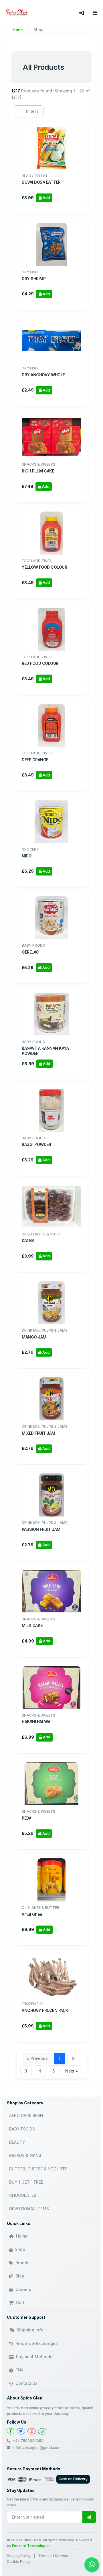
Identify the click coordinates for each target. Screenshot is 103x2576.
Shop (20, 2249)
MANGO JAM (34, 1337)
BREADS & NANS (25, 2155)
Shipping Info (30, 2330)
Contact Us (26, 2383)
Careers (23, 2289)
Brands (22, 2263)
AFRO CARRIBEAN (26, 2115)
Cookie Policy (19, 2562)
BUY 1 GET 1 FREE (26, 2182)
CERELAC (30, 952)
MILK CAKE (32, 1625)
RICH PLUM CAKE (38, 471)
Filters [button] (32, 111)
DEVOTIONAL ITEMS (29, 2209)
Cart (20, 2303)
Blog (20, 2276)
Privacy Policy (19, 2556)
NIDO (27, 856)
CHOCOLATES (23, 2195)
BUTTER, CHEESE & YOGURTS (38, 2169)
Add (46, 198)
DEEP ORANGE (35, 760)
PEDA (26, 1818)
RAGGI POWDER (36, 1144)
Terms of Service (53, 2556)
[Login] (82, 13)
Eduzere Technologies (31, 2546)
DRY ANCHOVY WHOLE (43, 375)
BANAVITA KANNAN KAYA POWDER (45, 1051)
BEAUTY (17, 2142)
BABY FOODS (22, 2129)
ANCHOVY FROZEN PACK (45, 2010)
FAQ (19, 2370)
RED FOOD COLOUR (40, 663)
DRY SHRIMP (34, 279)
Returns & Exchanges (37, 2343)
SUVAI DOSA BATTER (41, 182)
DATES (28, 1240)
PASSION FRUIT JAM (41, 1529)
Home (17, 30)
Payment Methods (34, 2357)
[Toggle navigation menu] (95, 13)
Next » (72, 2071)
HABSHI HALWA (36, 1722)
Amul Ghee (32, 1914)
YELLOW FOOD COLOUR (44, 567)
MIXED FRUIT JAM (38, 1433)
